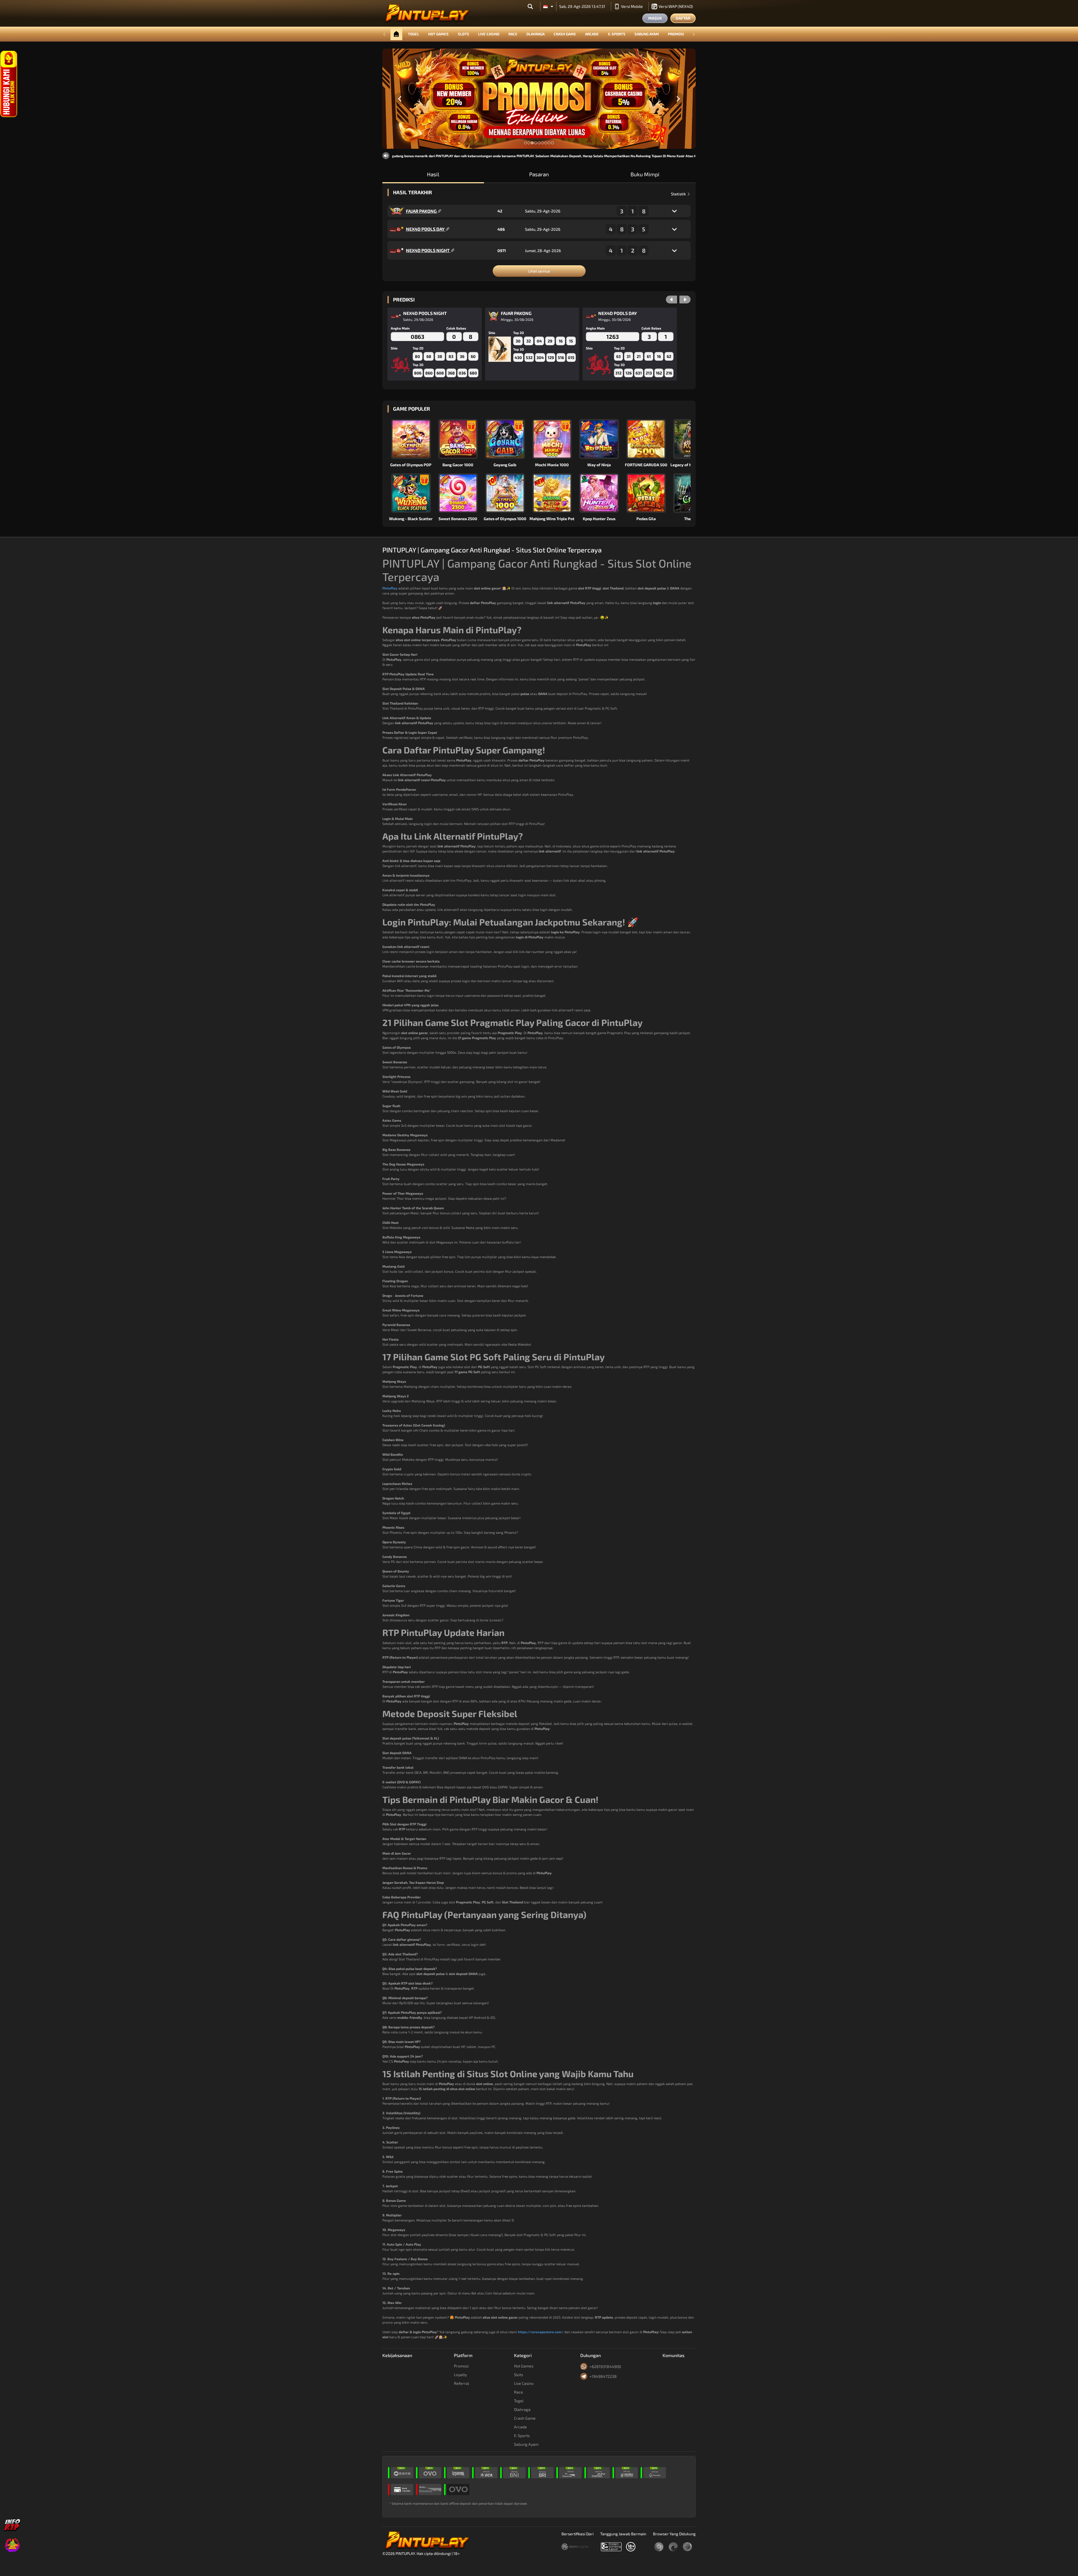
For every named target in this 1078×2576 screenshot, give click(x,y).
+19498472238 (603, 2376)
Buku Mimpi (645, 174)
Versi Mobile (632, 6)
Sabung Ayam (647, 34)
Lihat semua (539, 271)
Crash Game (565, 34)
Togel (414, 34)
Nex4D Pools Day (426, 229)
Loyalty (460, 2375)
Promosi (676, 34)
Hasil (433, 174)
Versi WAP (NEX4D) (676, 6)
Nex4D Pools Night (428, 250)
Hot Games (438, 34)
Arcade (592, 34)
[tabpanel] (539, 99)
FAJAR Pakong (422, 211)
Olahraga (535, 34)
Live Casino (489, 34)
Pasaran (539, 174)
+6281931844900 (605, 2366)
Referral (462, 2383)
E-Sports (617, 34)
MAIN (414, 439)
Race (513, 34)
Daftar (683, 18)
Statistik (679, 194)
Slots (463, 34)
